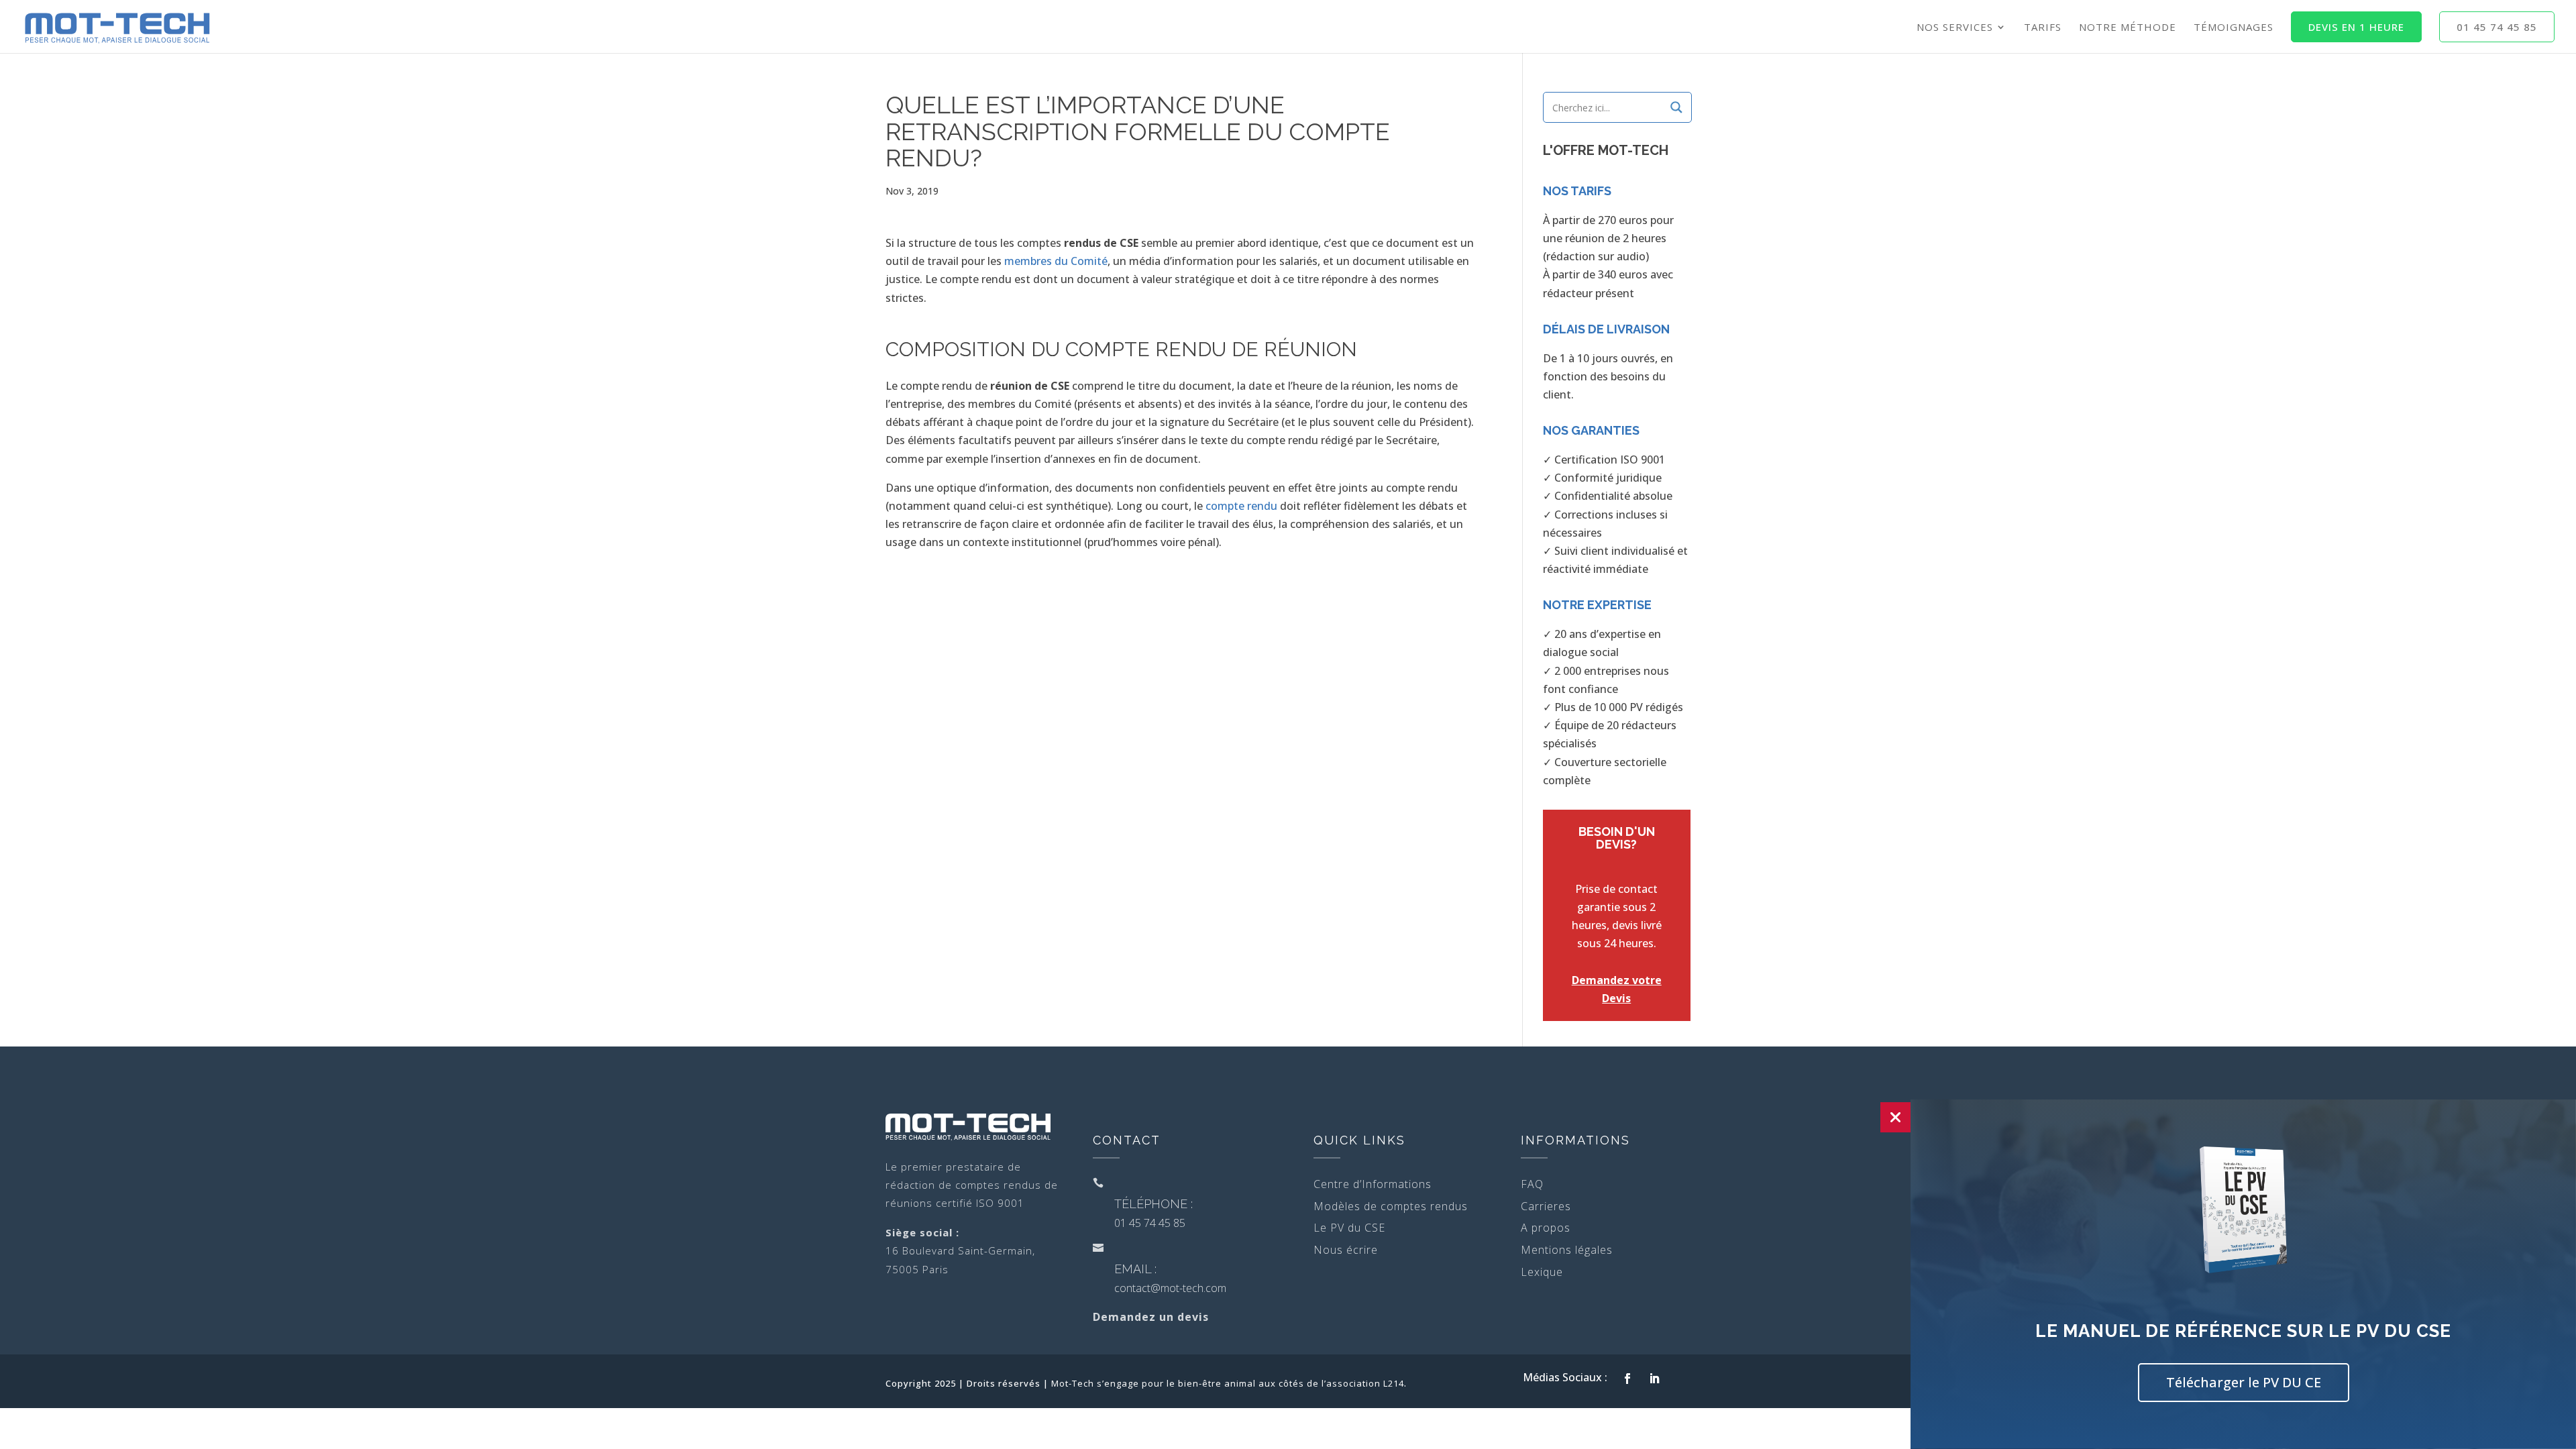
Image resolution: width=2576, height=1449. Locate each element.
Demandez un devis (1151, 1317)
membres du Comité (1056, 261)
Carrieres (1546, 1206)
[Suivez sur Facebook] (1627, 1379)
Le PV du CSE (1349, 1228)
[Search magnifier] (1676, 107)
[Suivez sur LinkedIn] (1654, 1379)
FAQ (1532, 1184)
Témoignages (2234, 28)
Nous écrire (1346, 1250)
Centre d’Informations (1373, 1184)
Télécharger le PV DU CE (2244, 1382)
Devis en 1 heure (2356, 27)
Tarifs (2043, 28)
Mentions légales (1567, 1250)
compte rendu (1241, 506)
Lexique (1542, 1272)
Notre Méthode (2128, 28)
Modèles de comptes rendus (1391, 1206)
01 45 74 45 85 (2497, 27)
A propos (1546, 1228)
